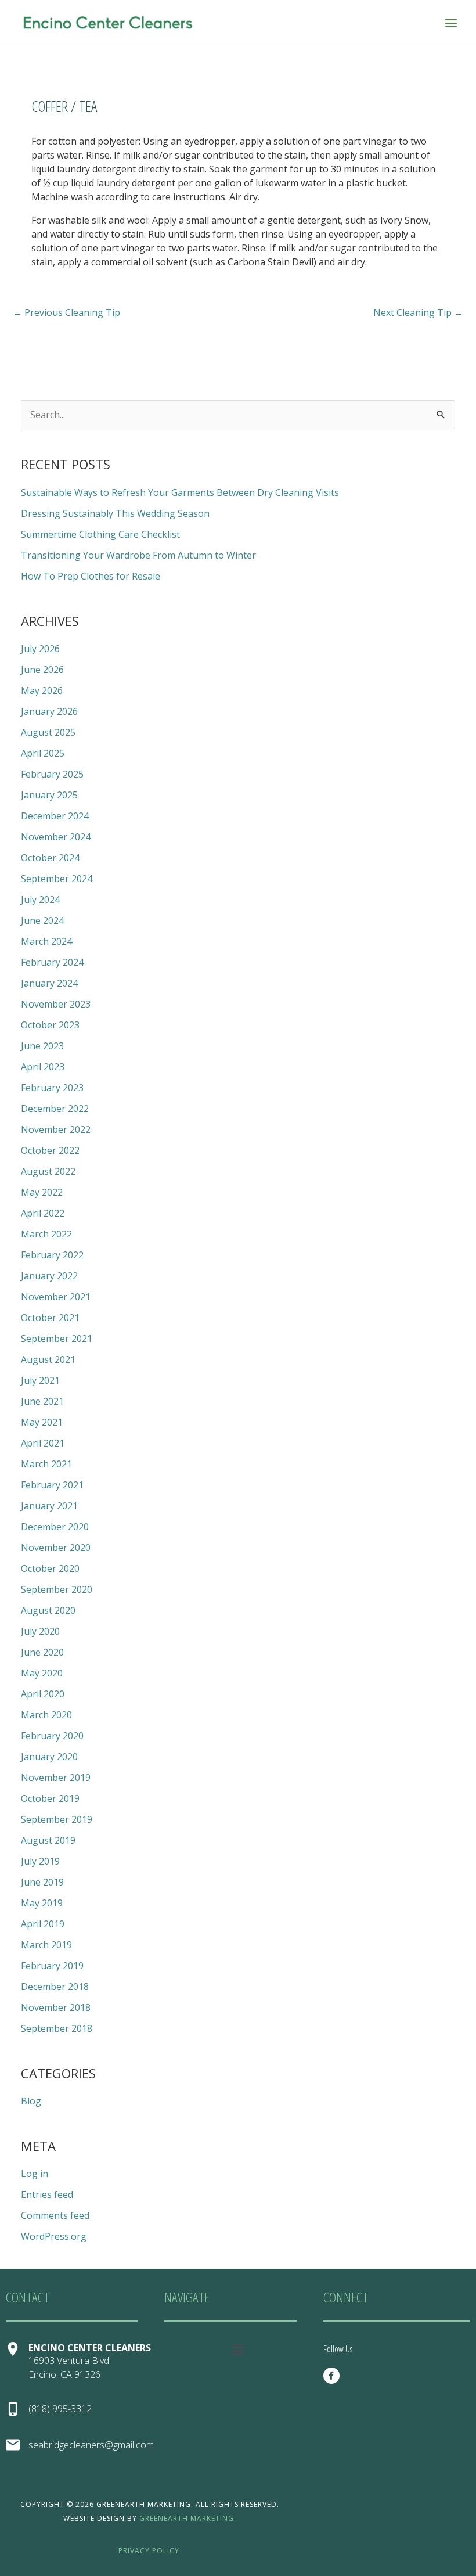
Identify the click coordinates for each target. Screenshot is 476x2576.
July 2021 (40, 1380)
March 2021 (46, 1464)
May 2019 (42, 1903)
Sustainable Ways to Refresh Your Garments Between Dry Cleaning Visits (180, 492)
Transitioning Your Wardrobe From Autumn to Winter (138, 555)
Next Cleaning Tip (418, 312)
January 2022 (49, 1276)
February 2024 (52, 962)
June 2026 (42, 670)
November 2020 (56, 1548)
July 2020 (40, 1631)
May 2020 (42, 1673)
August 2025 (48, 732)
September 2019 (57, 1819)
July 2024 (40, 900)
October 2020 (50, 1568)
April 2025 (43, 753)
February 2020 (52, 1736)
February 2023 (52, 1088)
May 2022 (42, 1192)
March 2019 (46, 1945)
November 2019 (56, 1778)
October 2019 (50, 1798)
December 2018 (55, 1987)
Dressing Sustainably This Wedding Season (115, 513)
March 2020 (46, 1715)
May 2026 (42, 690)
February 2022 (52, 1255)
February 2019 (52, 1966)
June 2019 (42, 1882)
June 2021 (42, 1401)
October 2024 (50, 858)
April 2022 (43, 1213)
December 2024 (55, 816)
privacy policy (149, 2551)
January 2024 (49, 983)
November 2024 (56, 837)
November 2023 (56, 1004)
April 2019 (43, 1924)
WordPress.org (54, 2236)
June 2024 (42, 920)
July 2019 (40, 1861)
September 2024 (57, 879)
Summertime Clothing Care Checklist (100, 534)
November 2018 (56, 2007)
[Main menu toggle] (451, 23)
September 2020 (57, 1589)
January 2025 (49, 795)
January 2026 (49, 711)
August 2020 (48, 1610)
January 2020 (49, 1757)
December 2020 (55, 1527)
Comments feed (55, 2215)
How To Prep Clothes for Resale (91, 576)
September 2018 (57, 2028)
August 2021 (48, 1359)
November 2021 (56, 1297)
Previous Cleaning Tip (66, 312)
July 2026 (40, 649)
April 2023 (43, 1067)
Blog (31, 2101)
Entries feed (47, 2194)
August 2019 (48, 1840)
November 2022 (56, 1129)
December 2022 (55, 1109)
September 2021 (57, 1339)
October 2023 (50, 1025)
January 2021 (49, 1506)
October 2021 (50, 1318)
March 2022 (46, 1234)
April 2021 (43, 1443)
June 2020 (42, 1652)
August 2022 (48, 1171)
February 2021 (52, 1485)
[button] (238, 2349)
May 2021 (42, 1422)
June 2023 (42, 1046)
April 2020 (43, 1694)
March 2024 (46, 941)
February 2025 (52, 774)
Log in (35, 2174)
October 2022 (50, 1150)
